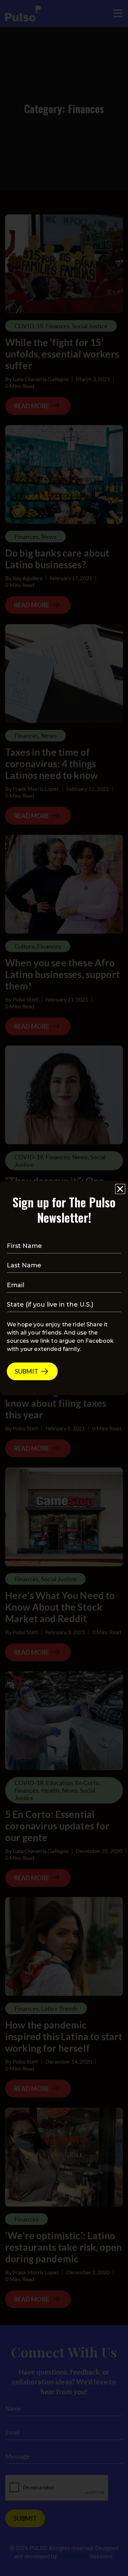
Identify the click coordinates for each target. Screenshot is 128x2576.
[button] (120, 1189)
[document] (64, 1288)
